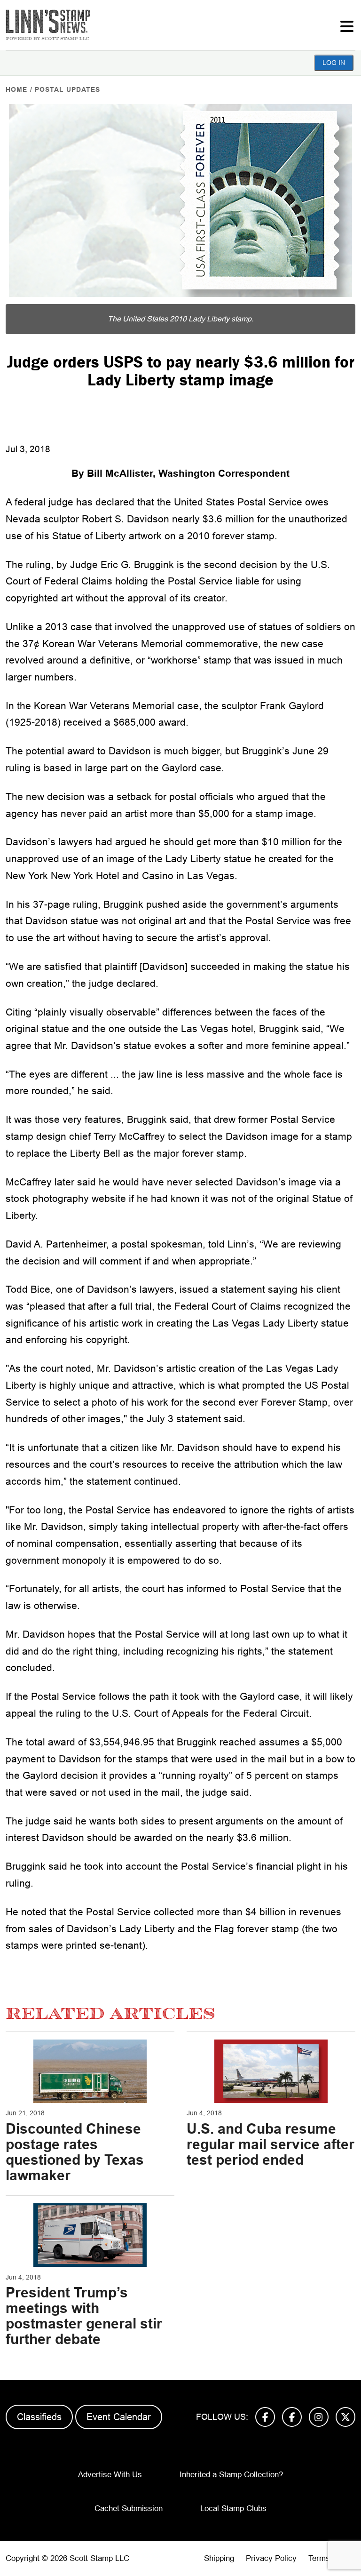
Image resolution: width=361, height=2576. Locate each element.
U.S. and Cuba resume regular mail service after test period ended (271, 2144)
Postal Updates (67, 89)
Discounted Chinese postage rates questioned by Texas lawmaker (75, 2152)
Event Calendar (119, 2417)
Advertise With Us (110, 2475)
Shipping (219, 2558)
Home (16, 89)
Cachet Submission (129, 2508)
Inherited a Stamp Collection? (231, 2475)
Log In (334, 63)
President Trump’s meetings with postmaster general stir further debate (84, 2316)
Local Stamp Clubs (233, 2508)
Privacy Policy (271, 2558)
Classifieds (39, 2417)
